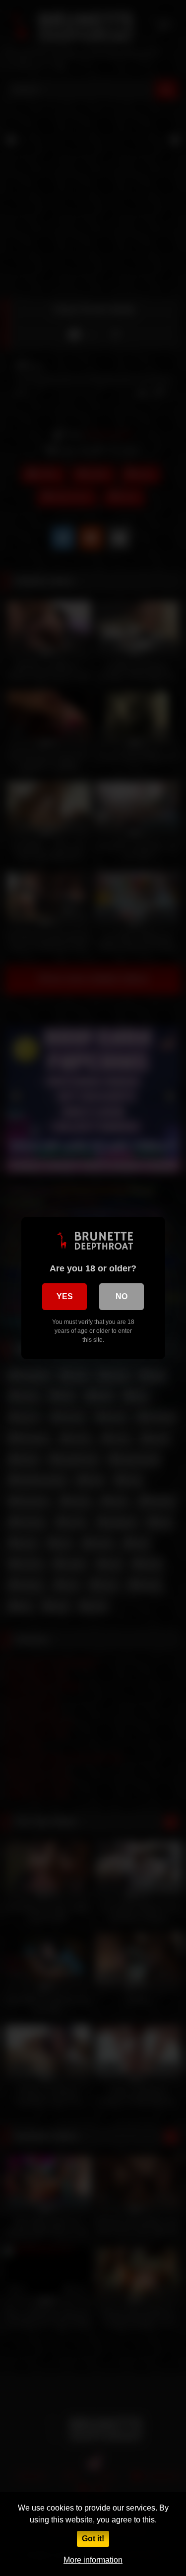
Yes (65, 1296)
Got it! (93, 2539)
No (122, 1296)
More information (93, 2560)
